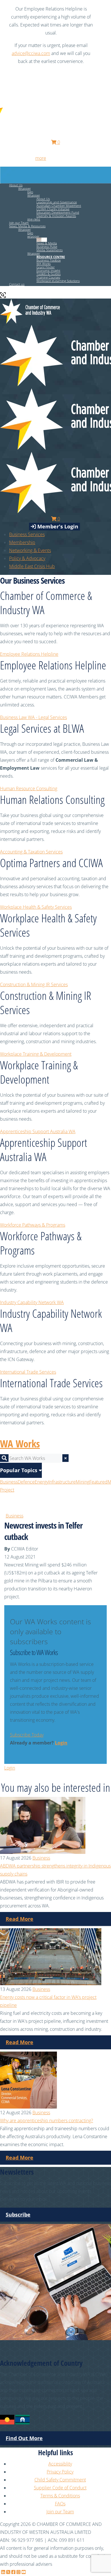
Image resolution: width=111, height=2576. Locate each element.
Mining (83, 1482)
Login (61, 1743)
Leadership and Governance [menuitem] (57, 202)
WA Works (20, 1444)
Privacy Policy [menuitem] (60, 2472)
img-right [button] (34, 219)
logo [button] (30, 192)
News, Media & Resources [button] (27, 226)
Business (9, 1482)
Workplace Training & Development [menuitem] (36, 1054)
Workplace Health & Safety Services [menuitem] (36, 907)
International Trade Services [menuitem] (28, 1372)
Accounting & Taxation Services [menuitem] (31, 852)
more (41, 158)
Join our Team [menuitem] (19, 223)
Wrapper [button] (24, 188)
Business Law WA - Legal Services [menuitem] (33, 717)
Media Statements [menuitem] (50, 250)
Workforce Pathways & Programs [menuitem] (33, 1225)
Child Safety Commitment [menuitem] (60, 2480)
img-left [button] (42, 240)
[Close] (104, 9)
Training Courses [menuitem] (48, 277)
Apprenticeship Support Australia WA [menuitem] (38, 1131)
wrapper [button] (33, 236)
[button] (51, 257)
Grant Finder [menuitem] (46, 267)
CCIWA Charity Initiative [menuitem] (53, 209)
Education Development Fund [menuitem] (58, 212)
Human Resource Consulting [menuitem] (29, 788)
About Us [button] (16, 185)
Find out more (24, 2438)
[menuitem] (22, 542)
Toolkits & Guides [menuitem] (49, 274)
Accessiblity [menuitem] (60, 2464)
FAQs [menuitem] (60, 2504)
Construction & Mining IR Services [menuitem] (34, 984)
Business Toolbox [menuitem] (49, 260)
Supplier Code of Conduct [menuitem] (60, 2488)
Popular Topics (19, 1470)
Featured (98, 1482)
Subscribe (18, 2215)
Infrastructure (62, 1482)
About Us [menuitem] (43, 199)
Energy (42, 1482)
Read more (19, 1919)
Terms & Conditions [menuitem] (60, 2496)
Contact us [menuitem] (17, 284)
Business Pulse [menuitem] (47, 247)
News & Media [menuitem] (47, 243)
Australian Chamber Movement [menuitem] (59, 206)
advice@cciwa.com (31, 53)
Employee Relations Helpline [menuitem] (29, 654)
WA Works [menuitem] (44, 264)
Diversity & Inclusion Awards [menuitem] (56, 216)
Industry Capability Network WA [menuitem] (32, 1302)
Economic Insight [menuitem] (48, 270)
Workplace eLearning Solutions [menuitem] (58, 281)
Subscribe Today (27, 1735)
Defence (26, 1482)
